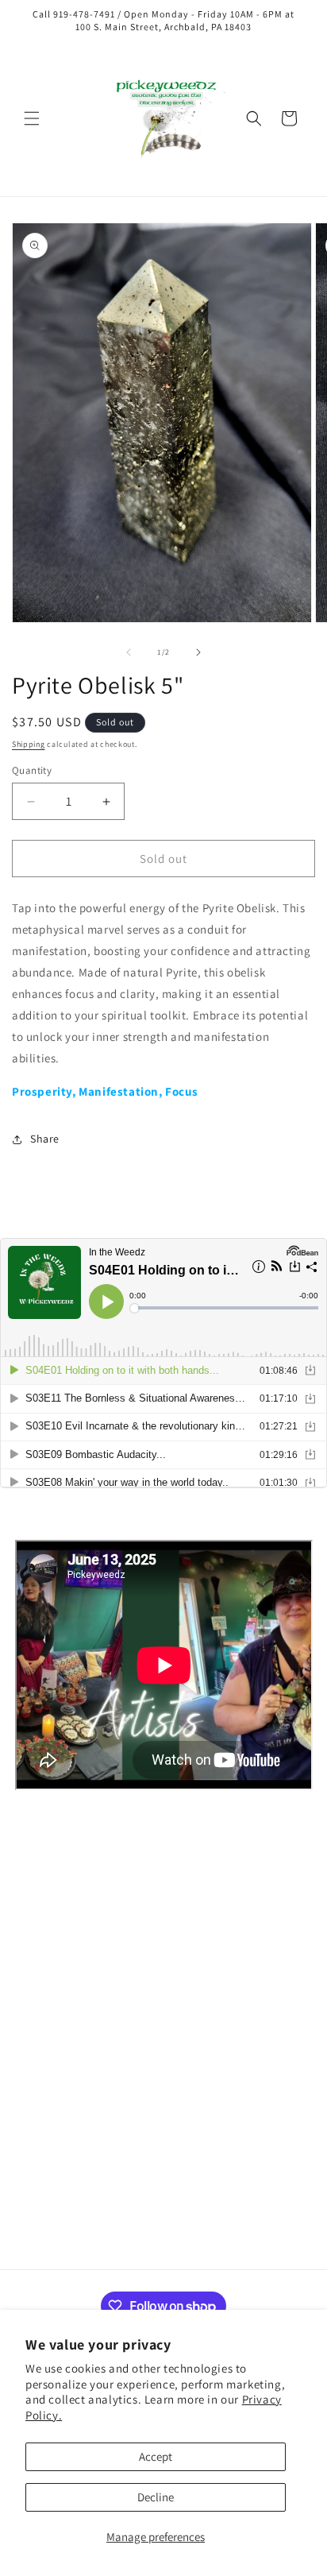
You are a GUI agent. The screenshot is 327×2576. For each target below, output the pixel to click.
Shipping (29, 744)
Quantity (32, 770)
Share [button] (45, 1139)
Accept (156, 2456)
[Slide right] (198, 652)
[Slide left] (129, 652)
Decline (156, 2497)
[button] (32, 118)
